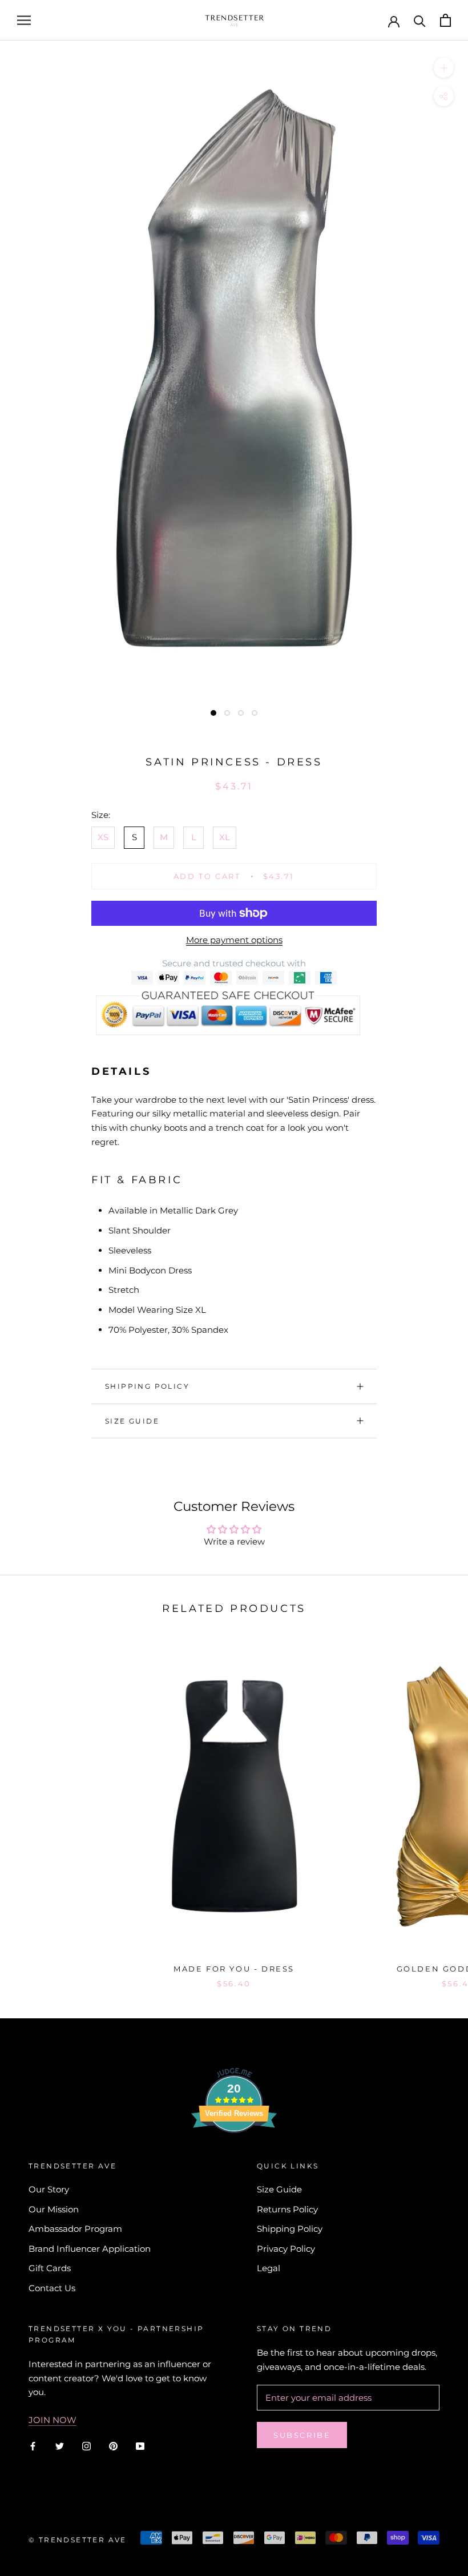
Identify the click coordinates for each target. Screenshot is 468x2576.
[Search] (420, 20)
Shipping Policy (147, 1386)
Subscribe (302, 2435)
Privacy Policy (286, 2249)
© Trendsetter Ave (78, 2540)
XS (103, 837)
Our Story (49, 2189)
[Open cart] (445, 20)
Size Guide (132, 1421)
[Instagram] (86, 2446)
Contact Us (52, 2288)
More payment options (234, 940)
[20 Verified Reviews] (234, 2153)
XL (225, 837)
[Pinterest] (113, 2446)
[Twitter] (60, 2446)
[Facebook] (33, 2446)
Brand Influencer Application (90, 2249)
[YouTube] (140, 2446)
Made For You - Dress (234, 1969)
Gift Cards (50, 2268)
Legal (269, 2268)
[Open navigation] (24, 21)
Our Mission (54, 2209)
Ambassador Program (75, 2229)
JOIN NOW (53, 2420)
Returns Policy (287, 2209)
